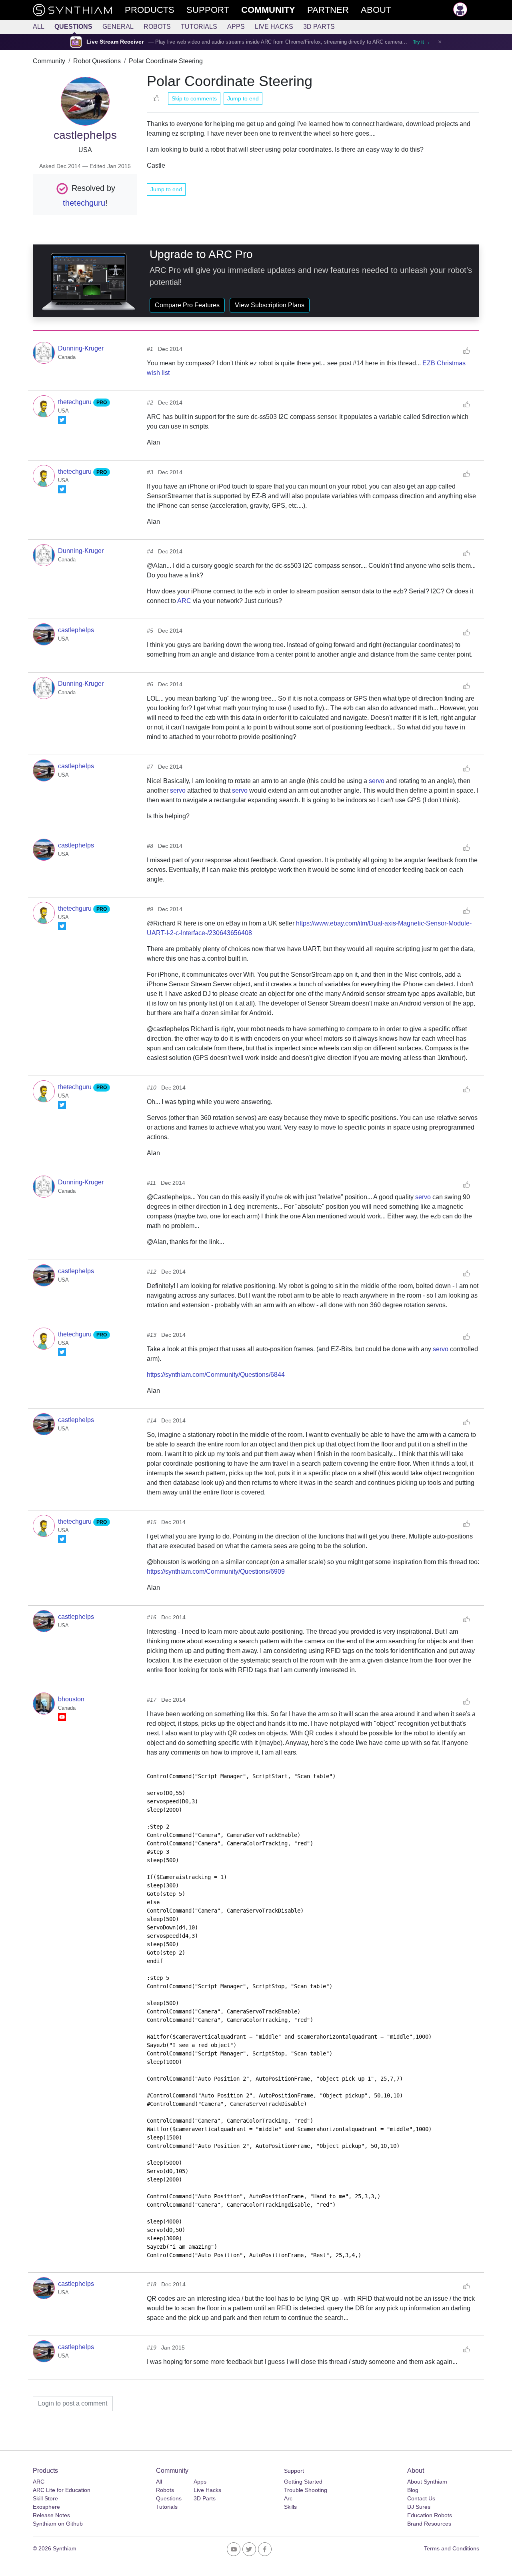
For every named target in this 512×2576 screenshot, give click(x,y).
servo (377, 781)
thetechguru (84, 203)
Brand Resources (429, 2524)
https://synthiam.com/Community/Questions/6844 (216, 1375)
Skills (290, 2507)
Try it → (421, 42)
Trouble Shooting (306, 2490)
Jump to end (243, 98)
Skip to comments (194, 98)
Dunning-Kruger (81, 348)
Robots (157, 27)
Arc (288, 2498)
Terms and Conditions (452, 2548)
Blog (413, 2490)
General (118, 27)
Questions (73, 27)
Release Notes (51, 2515)
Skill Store (45, 2498)
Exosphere (46, 2507)
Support (294, 2471)
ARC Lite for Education (62, 2490)
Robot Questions (97, 61)
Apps (236, 27)
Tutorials (199, 27)
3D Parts (319, 27)
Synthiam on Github (58, 2524)
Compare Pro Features (187, 305)
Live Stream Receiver (115, 42)
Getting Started (303, 2482)
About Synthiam (427, 2482)
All (39, 27)
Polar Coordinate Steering (166, 61)
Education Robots (430, 2515)
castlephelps (76, 630)
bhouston (71, 1699)
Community (49, 61)
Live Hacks (274, 27)
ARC (184, 601)
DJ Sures (419, 2507)
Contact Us (421, 2498)
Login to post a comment (73, 2403)
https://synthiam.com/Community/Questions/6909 (216, 1571)
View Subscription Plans (270, 305)
